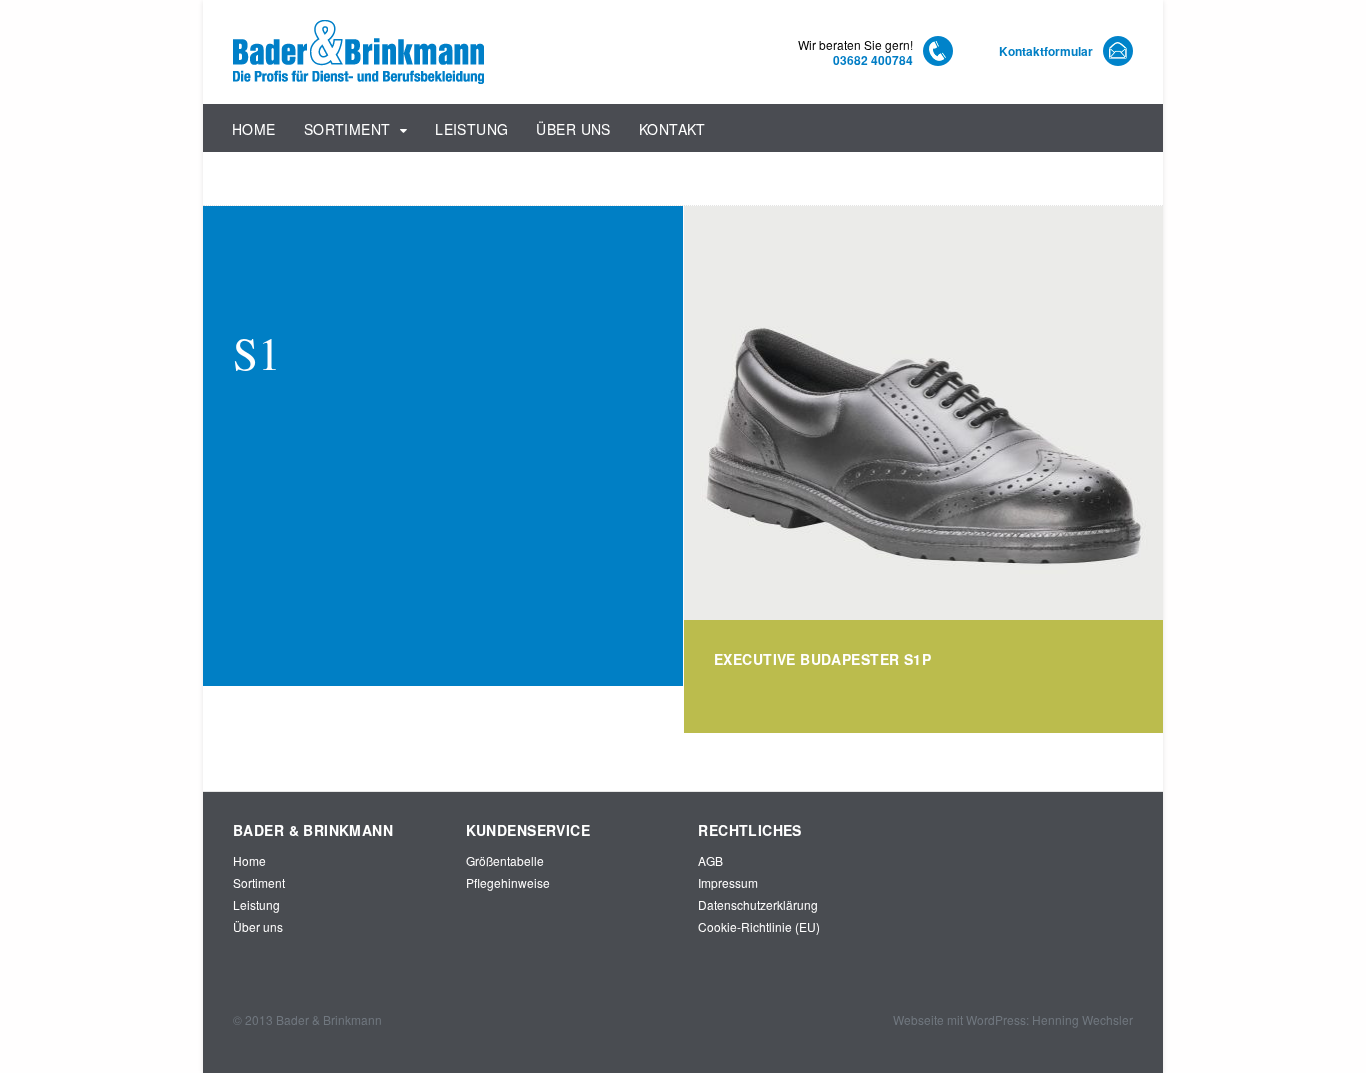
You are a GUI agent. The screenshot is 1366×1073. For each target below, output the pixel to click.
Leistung (471, 129)
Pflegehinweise (508, 882)
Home (254, 129)
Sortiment (347, 129)
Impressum (728, 882)
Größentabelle (505, 860)
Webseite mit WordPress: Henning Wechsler (1013, 1019)
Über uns (573, 129)
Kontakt (672, 129)
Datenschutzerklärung (758, 904)
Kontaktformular (1046, 51)
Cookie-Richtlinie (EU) (759, 926)
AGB (710, 860)
